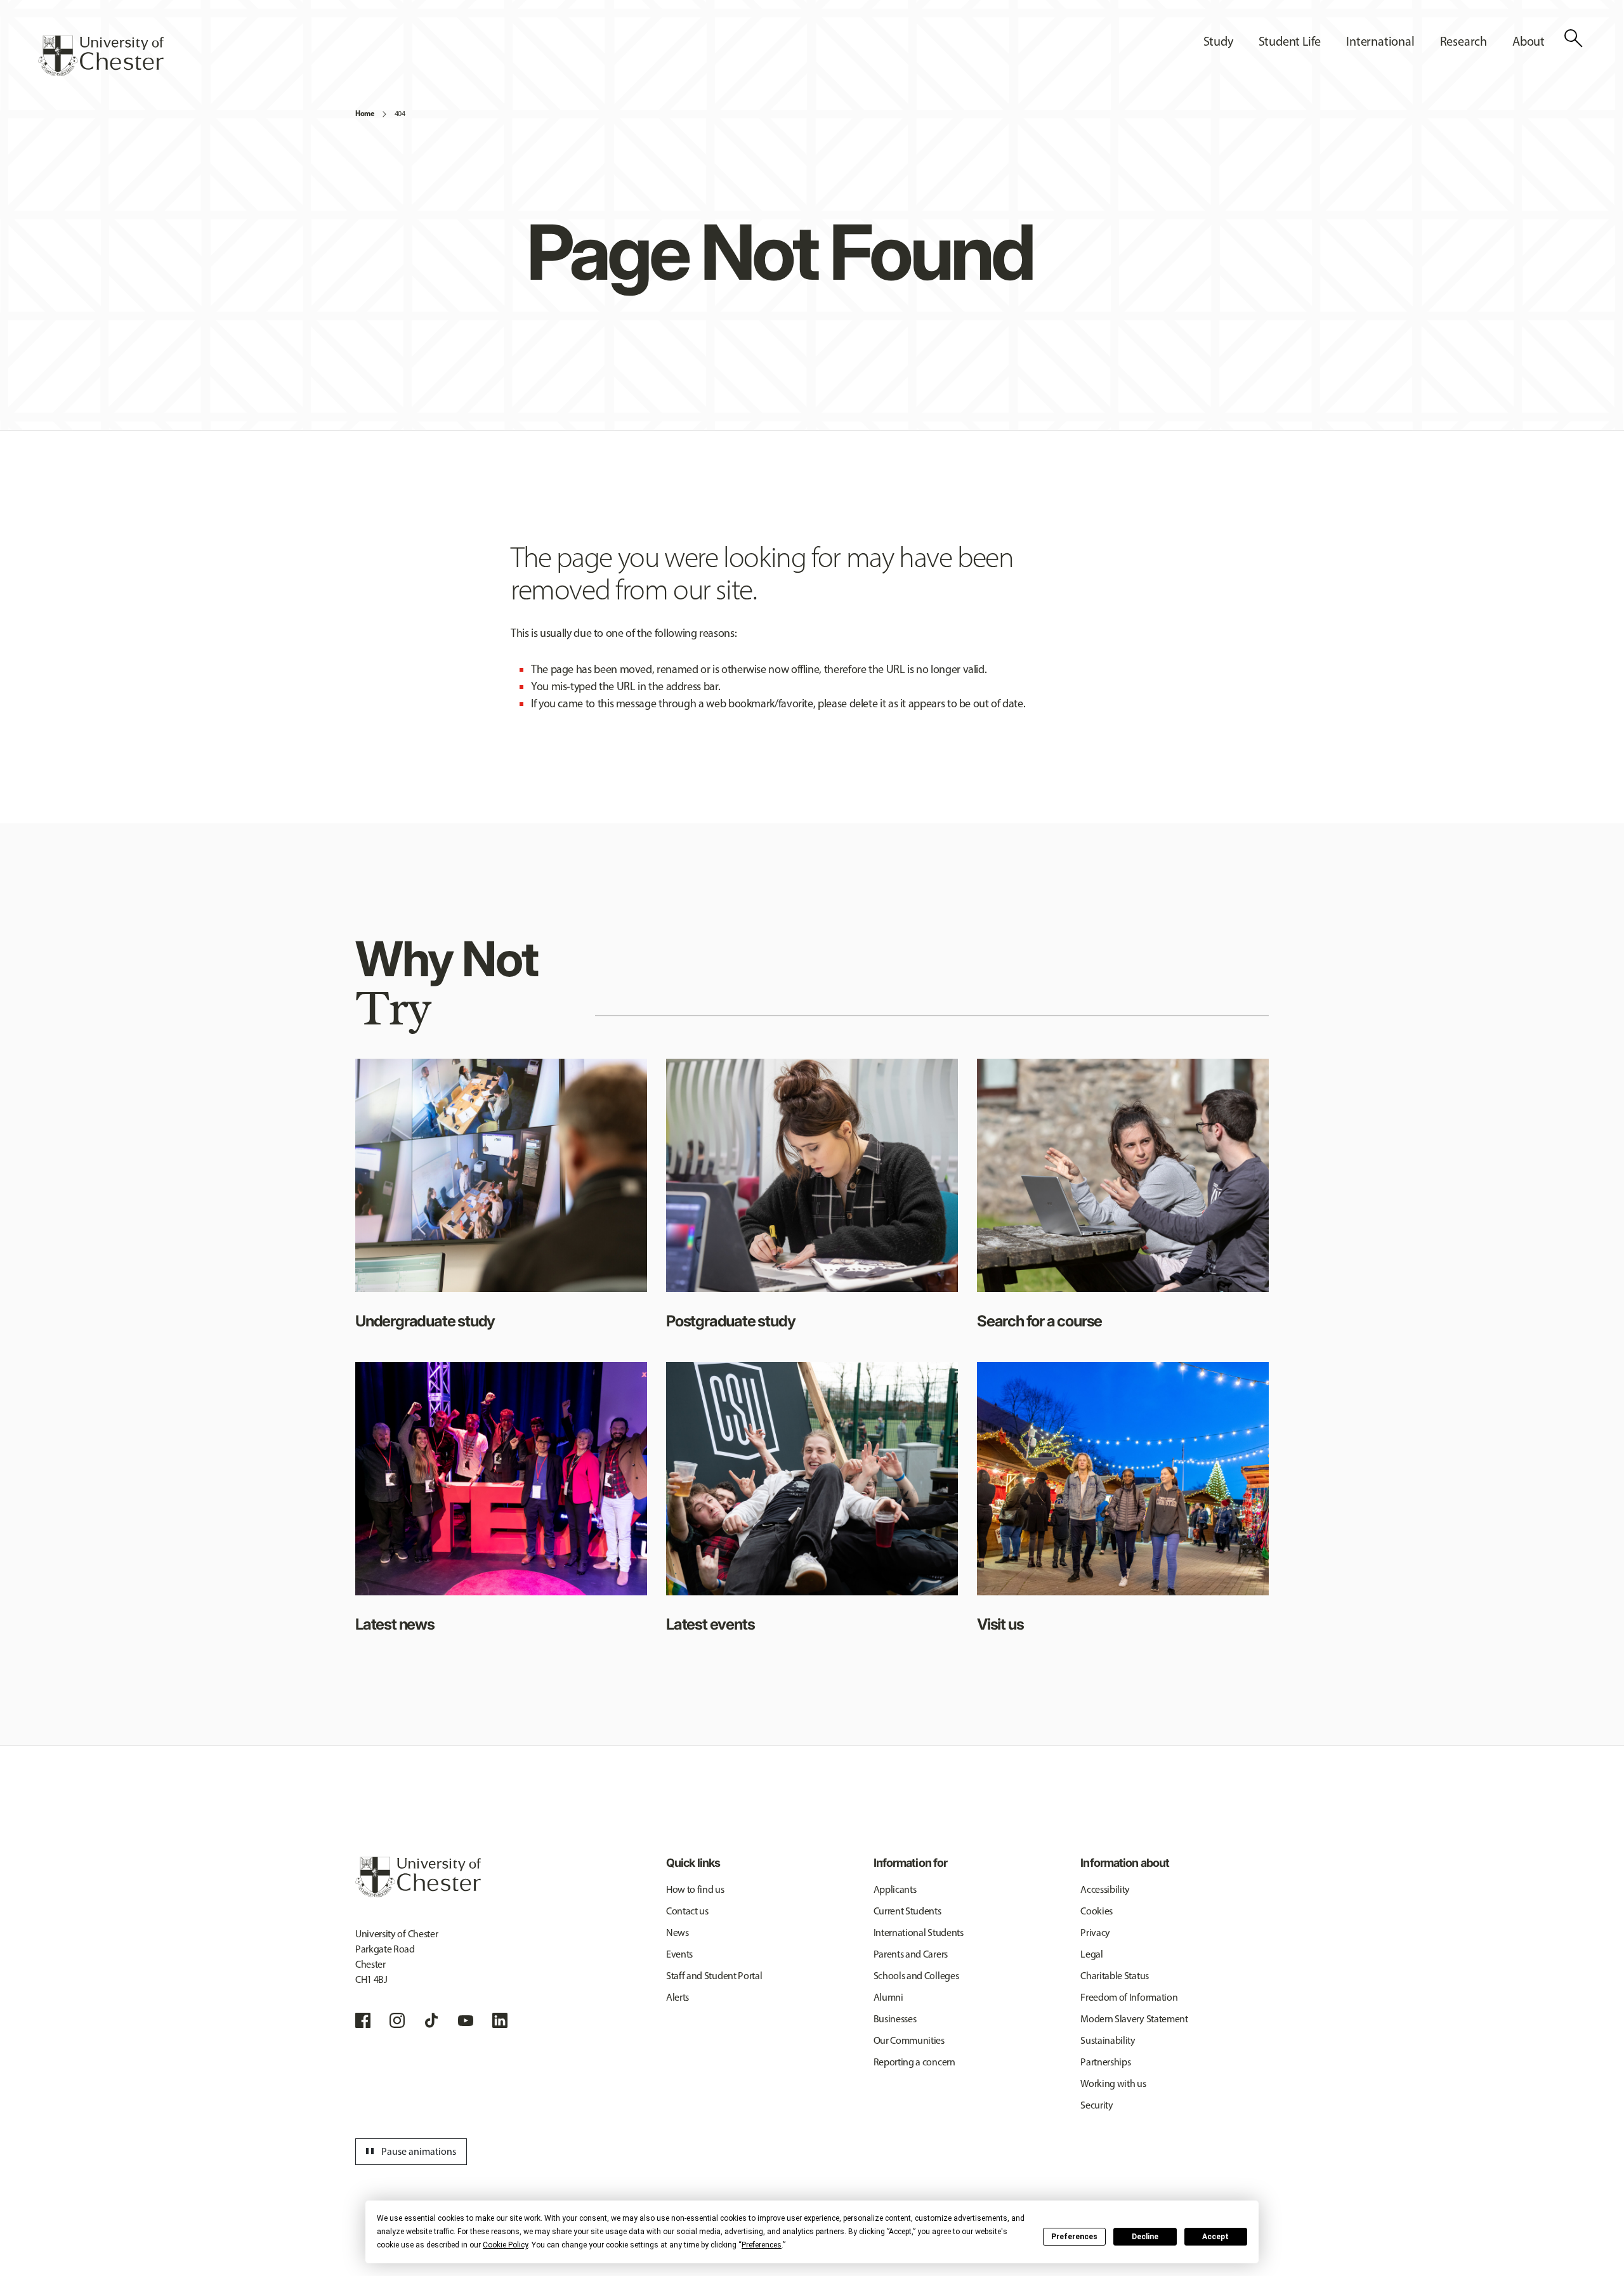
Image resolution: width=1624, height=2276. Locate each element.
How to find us (695, 1889)
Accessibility (1105, 1889)
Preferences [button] (762, 2245)
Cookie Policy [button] (505, 2245)
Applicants (895, 1889)
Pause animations (409, 2152)
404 (400, 114)
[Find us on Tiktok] (431, 2020)
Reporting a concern (914, 2062)
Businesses (895, 2019)
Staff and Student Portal (714, 1976)
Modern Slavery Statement (1134, 2019)
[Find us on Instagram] (397, 2020)
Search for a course (1039, 1321)
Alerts (678, 1997)
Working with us (1113, 2083)
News (678, 1933)
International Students (919, 1933)
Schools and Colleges (916, 1976)
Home (365, 113)
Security (1097, 2105)
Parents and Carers (911, 1954)
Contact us (687, 1911)
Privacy (1095, 1933)
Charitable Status (1115, 1976)
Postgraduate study (730, 1321)
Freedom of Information (1129, 1997)
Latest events (710, 1624)
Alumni (888, 1997)
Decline (1145, 2237)
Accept (1215, 2237)
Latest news (395, 1624)
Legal (1091, 1954)
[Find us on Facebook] (363, 2020)
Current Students (907, 1911)
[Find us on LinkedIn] (500, 2020)
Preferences (1074, 2237)
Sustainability (1108, 2040)
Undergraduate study (425, 1321)
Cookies (1097, 1911)
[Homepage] (101, 56)
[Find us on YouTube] (466, 2020)
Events (679, 1954)
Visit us (1000, 1624)
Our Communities (909, 2040)
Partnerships (1105, 2062)
